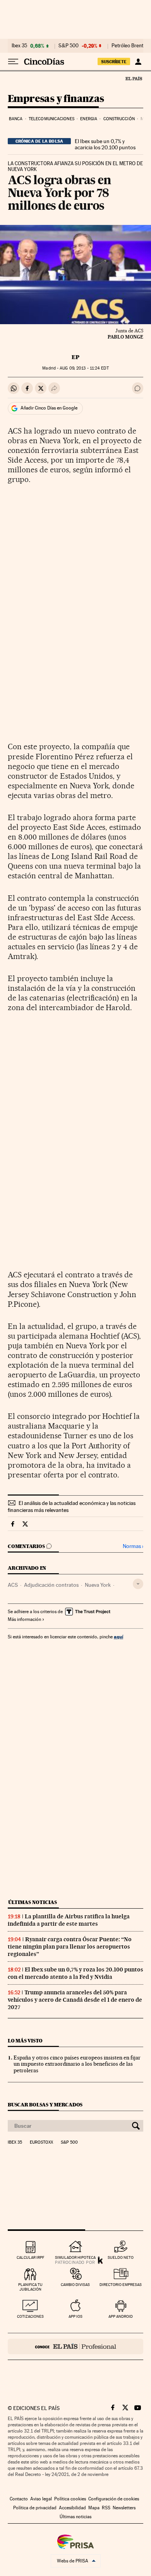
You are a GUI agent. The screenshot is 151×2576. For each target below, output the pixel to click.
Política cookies (70, 2499)
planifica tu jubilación (30, 2287)
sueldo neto (121, 2257)
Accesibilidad (72, 2508)
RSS (106, 2508)
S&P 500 (69, 46)
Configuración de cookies (114, 2499)
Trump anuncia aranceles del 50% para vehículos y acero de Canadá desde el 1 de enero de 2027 (75, 2000)
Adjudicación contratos (51, 1585)
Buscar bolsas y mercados (45, 2105)
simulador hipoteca (75, 2257)
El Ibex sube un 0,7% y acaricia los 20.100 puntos (105, 144)
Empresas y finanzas (56, 99)
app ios (75, 2316)
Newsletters (124, 2508)
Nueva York (98, 1585)
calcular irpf (30, 2257)
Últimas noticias (33, 1902)
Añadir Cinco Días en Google (49, 408)
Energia (89, 119)
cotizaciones (30, 2316)
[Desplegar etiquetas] (138, 1584)
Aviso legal (41, 2499)
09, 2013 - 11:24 (84, 368)
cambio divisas (75, 2285)
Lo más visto (25, 2041)
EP (75, 357)
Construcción (119, 119)
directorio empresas (121, 2285)
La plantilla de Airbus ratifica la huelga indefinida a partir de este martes (69, 1920)
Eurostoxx (41, 2142)
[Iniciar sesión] (138, 62)
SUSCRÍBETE (114, 62)
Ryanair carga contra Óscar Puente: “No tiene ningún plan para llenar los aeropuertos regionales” (70, 1947)
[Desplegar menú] (13, 62)
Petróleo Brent (127, 46)
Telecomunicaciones (51, 119)
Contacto (19, 2499)
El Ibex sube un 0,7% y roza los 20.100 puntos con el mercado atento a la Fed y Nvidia (75, 1973)
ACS (13, 1585)
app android (121, 2316)
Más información (24, 1619)
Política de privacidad (35, 2508)
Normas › (133, 1546)
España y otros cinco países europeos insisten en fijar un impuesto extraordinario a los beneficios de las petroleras (77, 2064)
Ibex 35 (19, 46)
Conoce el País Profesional (75, 2346)
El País (134, 78)
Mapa (94, 2508)
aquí (118, 1637)
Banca (16, 119)
